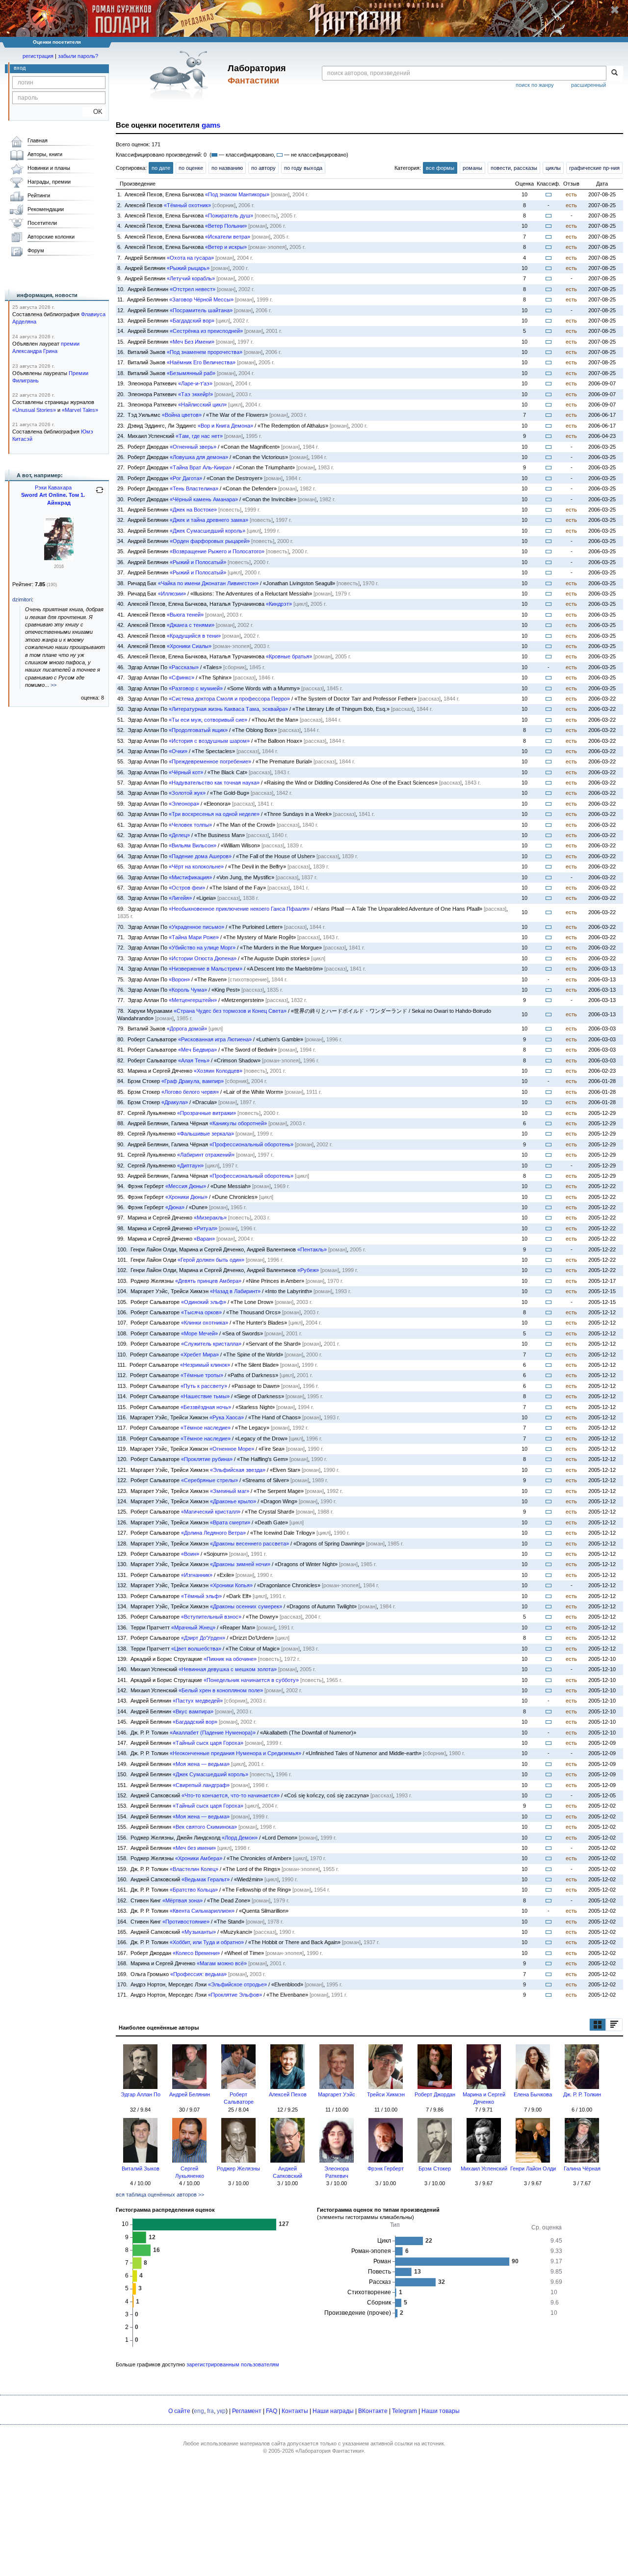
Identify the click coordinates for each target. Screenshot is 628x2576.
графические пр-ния (594, 168)
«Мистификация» (190, 877)
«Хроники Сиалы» (189, 646)
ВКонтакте (373, 2411)
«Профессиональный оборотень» (251, 1144)
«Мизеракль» (210, 1218)
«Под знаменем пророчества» (205, 352)
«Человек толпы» (190, 825)
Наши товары (441, 2411)
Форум (36, 250)
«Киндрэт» (279, 604)
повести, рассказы (514, 168)
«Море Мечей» (199, 1333)
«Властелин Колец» (194, 1869)
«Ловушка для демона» (199, 457)
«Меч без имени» (194, 1848)
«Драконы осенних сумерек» (246, 1606)
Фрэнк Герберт (386, 2169)
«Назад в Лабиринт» (235, 1291)
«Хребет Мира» (200, 1355)
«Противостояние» (186, 1922)
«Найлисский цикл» (202, 405)
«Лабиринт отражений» (206, 1155)
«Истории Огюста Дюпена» (203, 958)
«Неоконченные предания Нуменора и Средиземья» (235, 1753)
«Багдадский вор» (192, 321)
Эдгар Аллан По (141, 2094)
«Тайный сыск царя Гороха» (208, 1743)
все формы (440, 168)
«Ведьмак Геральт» (206, 1879)
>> (53, 685)
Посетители (42, 223)
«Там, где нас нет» (199, 436)
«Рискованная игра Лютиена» (215, 1039)
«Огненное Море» (232, 1449)
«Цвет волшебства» (196, 1649)
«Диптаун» (190, 1166)
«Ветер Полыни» (226, 226)
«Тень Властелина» (194, 488)
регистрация (38, 56)
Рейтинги (39, 195)
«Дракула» (175, 1102)
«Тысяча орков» (201, 1312)
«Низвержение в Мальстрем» (206, 969)
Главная (38, 140)
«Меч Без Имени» (192, 342)
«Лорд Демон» (240, 1838)
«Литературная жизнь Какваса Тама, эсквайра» (228, 709)
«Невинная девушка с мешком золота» (228, 1669)
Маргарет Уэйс (337, 2094)
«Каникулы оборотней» (238, 1123)
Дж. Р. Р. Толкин (582, 2094)
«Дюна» (175, 1207)
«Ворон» (179, 979)
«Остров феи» (187, 888)
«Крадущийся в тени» (194, 636)
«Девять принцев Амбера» (208, 1281)
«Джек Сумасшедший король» (208, 531)
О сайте (179, 2411)
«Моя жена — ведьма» (201, 1764)
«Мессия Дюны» (186, 1186)
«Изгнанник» (197, 1575)
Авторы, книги (45, 154)
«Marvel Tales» (80, 410)
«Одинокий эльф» (204, 1302)
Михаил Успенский (484, 2169)
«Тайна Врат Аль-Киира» (201, 467)
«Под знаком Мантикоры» (237, 194)
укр (221, 2411)
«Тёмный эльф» (201, 1596)
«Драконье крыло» (233, 1501)
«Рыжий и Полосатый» (198, 562)
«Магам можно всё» (222, 1963)
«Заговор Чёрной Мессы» (201, 299)
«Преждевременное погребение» (210, 761)
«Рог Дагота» (186, 478)
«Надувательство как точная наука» (214, 783)
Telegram (405, 2411)
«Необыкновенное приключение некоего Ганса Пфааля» (239, 909)
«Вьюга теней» (185, 615)
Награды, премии (49, 182)
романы (472, 168)
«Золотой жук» (187, 793)
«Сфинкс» (182, 678)
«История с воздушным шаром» (209, 741)
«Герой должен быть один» (211, 1260)
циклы (553, 168)
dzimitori (22, 599)
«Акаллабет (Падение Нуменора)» (213, 1733)
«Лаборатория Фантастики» (330, 2451)
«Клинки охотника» (205, 1323)
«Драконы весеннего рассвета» (249, 1544)
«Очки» (178, 751)
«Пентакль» (312, 1249)
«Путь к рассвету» (204, 1386)
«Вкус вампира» (193, 1711)
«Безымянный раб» (191, 373)
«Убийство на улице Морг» (202, 948)
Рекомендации (46, 209)
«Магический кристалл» (211, 1512)
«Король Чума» (188, 990)
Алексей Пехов (288, 2094)
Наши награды (333, 2411)
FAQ (272, 2411)
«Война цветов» (182, 415)
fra (210, 2411)
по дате (161, 168)
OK (94, 112)
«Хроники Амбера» (199, 1858)
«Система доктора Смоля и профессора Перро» (229, 699)
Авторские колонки (51, 237)
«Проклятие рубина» (207, 1459)
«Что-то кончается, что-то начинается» (231, 1795)
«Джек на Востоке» (193, 510)
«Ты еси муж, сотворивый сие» (208, 720)
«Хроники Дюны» (186, 1197)
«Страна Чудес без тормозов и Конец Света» (230, 1011)
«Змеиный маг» (230, 1491)
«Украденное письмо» (196, 927)
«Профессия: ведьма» (198, 1974)
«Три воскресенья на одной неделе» (214, 814)
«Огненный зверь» (193, 447)
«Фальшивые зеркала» (206, 1134)
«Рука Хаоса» (227, 1417)
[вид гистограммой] (614, 2025)
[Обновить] (100, 494)
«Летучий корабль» (191, 278)
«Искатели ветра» (228, 237)
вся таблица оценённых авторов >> (160, 2195)
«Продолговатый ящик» (198, 730)
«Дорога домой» (187, 1029)
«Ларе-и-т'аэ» (195, 383)
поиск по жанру (535, 85)
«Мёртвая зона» (183, 1900)
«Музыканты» (199, 1932)
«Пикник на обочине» (230, 1659)
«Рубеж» (308, 1270)
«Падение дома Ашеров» (200, 856)
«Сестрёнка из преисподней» (206, 331)
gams (211, 125)
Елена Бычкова (533, 2094)
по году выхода (303, 168)
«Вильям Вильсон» (193, 845)
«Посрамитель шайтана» (201, 310)
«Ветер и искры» (226, 247)
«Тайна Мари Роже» (194, 937)
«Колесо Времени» (196, 1953)
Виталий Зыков (141, 2169)
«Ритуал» (206, 1228)
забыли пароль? (78, 56)
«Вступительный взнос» (211, 1617)
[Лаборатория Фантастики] (181, 75)
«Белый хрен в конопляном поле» (221, 1690)
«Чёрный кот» (186, 772)
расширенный (589, 85)
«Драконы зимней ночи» (240, 1564)
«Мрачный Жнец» (193, 1627)
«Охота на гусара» (190, 258)
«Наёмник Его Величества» (201, 362)
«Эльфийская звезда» (238, 1470)
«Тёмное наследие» (206, 1428)
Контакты (295, 2411)
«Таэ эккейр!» (196, 394)
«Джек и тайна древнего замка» (209, 520)
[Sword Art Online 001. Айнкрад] (59, 558)
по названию (227, 168)
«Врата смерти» (230, 1522)
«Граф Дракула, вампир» (193, 1081)
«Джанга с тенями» (191, 625)
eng (199, 2411)
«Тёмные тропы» (202, 1375)
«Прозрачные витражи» (207, 1113)
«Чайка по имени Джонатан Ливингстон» (208, 583)
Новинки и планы (49, 168)
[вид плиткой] (598, 2025)
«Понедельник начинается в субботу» (251, 1680)
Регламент (247, 2411)
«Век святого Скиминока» (205, 1827)
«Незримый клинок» (205, 1365)
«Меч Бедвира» (197, 1050)
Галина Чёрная (582, 2169)
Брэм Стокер (435, 2169)
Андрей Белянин (190, 2094)
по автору (263, 168)
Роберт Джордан (435, 2094)
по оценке (191, 168)
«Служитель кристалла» (211, 1344)
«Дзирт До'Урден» (203, 1638)
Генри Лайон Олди (533, 2169)
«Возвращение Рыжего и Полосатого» (217, 551)
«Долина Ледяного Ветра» (213, 1533)
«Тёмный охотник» (187, 205)
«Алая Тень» (194, 1060)
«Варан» (204, 1239)
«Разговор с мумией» (196, 688)
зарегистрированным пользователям (233, 2364)
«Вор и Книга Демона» (225, 426)
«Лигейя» (180, 898)
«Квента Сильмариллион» (202, 1911)
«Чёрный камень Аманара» (204, 499)
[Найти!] (615, 73)
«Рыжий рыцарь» (188, 268)
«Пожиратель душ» (229, 216)
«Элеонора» (184, 804)
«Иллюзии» (172, 594)
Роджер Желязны (238, 2169)
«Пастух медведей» (198, 1701)
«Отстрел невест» (193, 289)
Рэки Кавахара (53, 488)
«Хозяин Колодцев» (218, 1071)
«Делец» (179, 835)
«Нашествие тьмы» (205, 1396)
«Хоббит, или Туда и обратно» (207, 1942)
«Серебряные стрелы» (209, 1480)
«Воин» (190, 1554)
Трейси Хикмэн (386, 2094)
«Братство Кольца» (194, 1890)
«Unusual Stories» (34, 410)
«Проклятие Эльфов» (235, 1995)
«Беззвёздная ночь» (206, 1407)
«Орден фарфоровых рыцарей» (210, 541)
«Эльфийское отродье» (237, 1984)
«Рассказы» (184, 667)
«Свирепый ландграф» (201, 1785)
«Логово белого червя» (190, 1092)
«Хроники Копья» (231, 1585)
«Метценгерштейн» (193, 1000)
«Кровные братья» (289, 656)
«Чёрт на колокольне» (196, 867)
